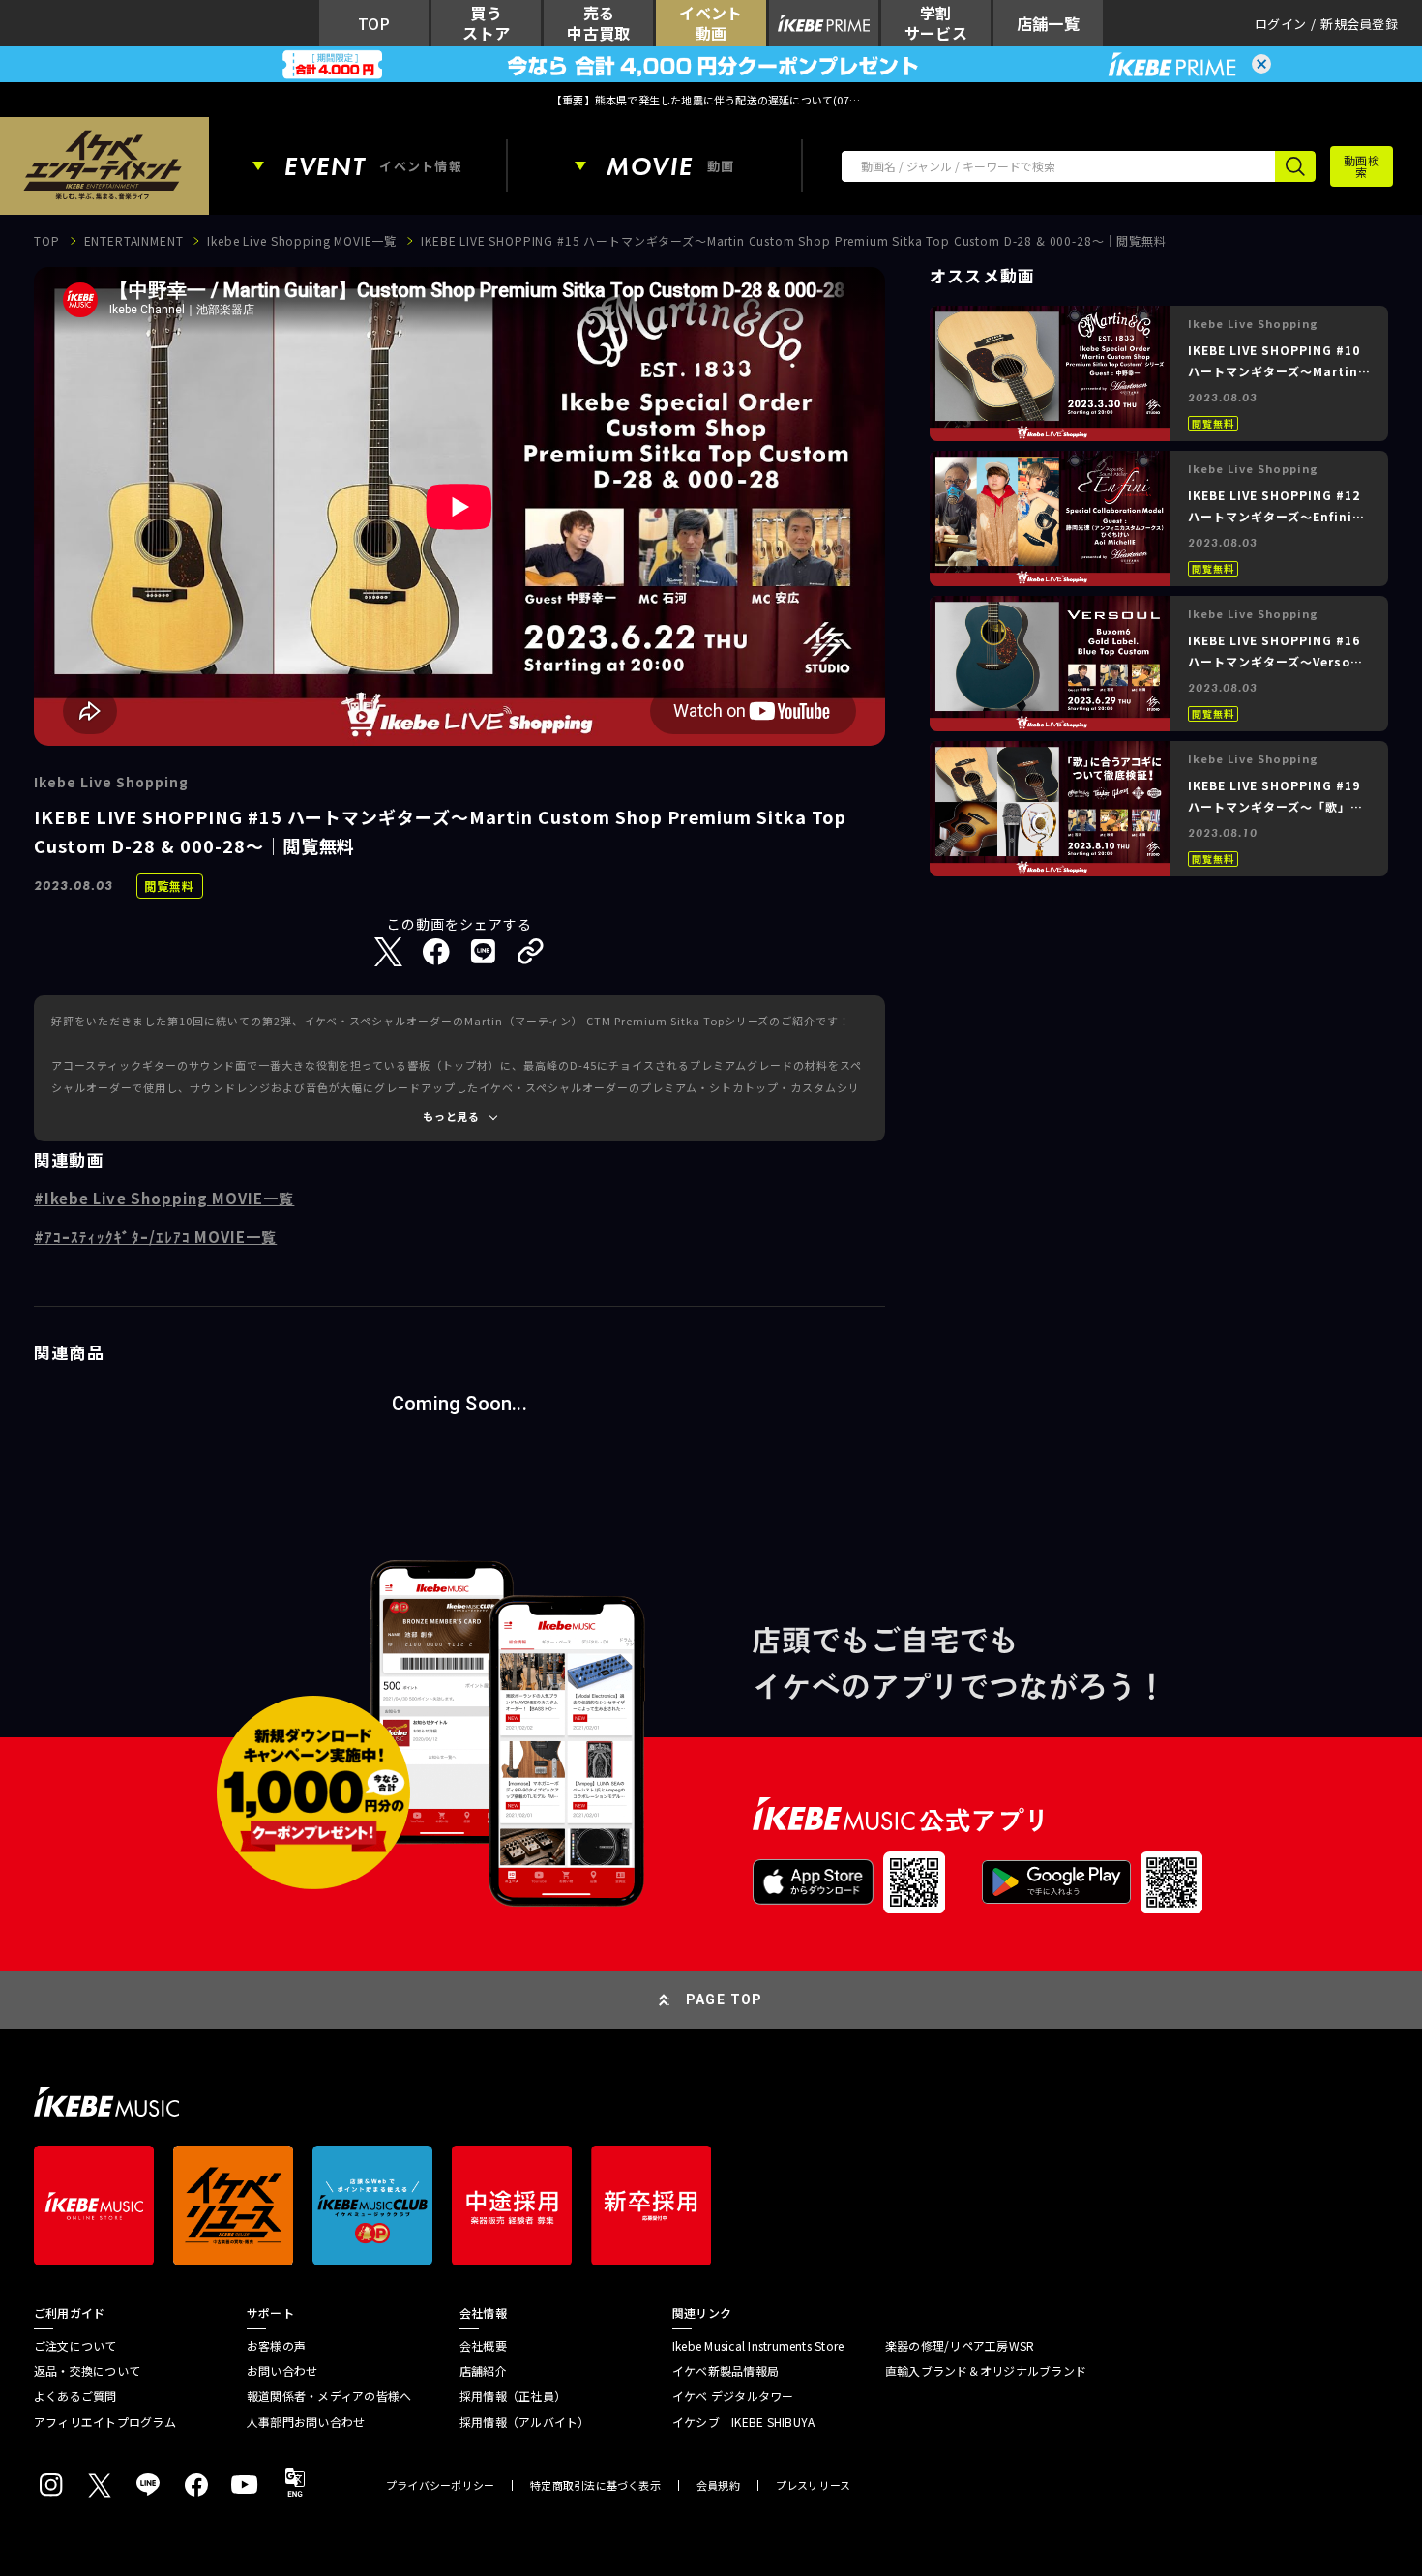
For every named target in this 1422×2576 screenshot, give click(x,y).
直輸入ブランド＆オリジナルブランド (986, 2371)
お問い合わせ (282, 2371)
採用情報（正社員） (513, 2396)
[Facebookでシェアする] (436, 951)
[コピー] (531, 951)
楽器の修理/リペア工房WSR (960, 2346)
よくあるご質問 (75, 2396)
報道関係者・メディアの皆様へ (329, 2396)
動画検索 (1362, 166)
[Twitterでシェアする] (388, 952)
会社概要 (483, 2346)
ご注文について (75, 2346)
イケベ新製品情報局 (726, 2371)
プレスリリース (814, 2486)
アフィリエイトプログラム (105, 2422)
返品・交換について (87, 2371)
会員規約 (718, 2486)
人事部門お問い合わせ (306, 2422)
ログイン (1280, 24)
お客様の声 (276, 2346)
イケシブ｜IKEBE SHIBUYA (743, 2422)
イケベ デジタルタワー (733, 2396)
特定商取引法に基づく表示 (595, 2486)
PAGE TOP (725, 1999)
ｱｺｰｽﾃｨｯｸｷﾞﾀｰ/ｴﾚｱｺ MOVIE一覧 (161, 1237)
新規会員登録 (1359, 24)
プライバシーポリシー (440, 2486)
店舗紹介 (483, 2371)
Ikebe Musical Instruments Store (758, 2346)
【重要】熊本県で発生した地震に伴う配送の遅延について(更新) (711, 100)
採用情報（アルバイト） (525, 2422)
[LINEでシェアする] (483, 951)
